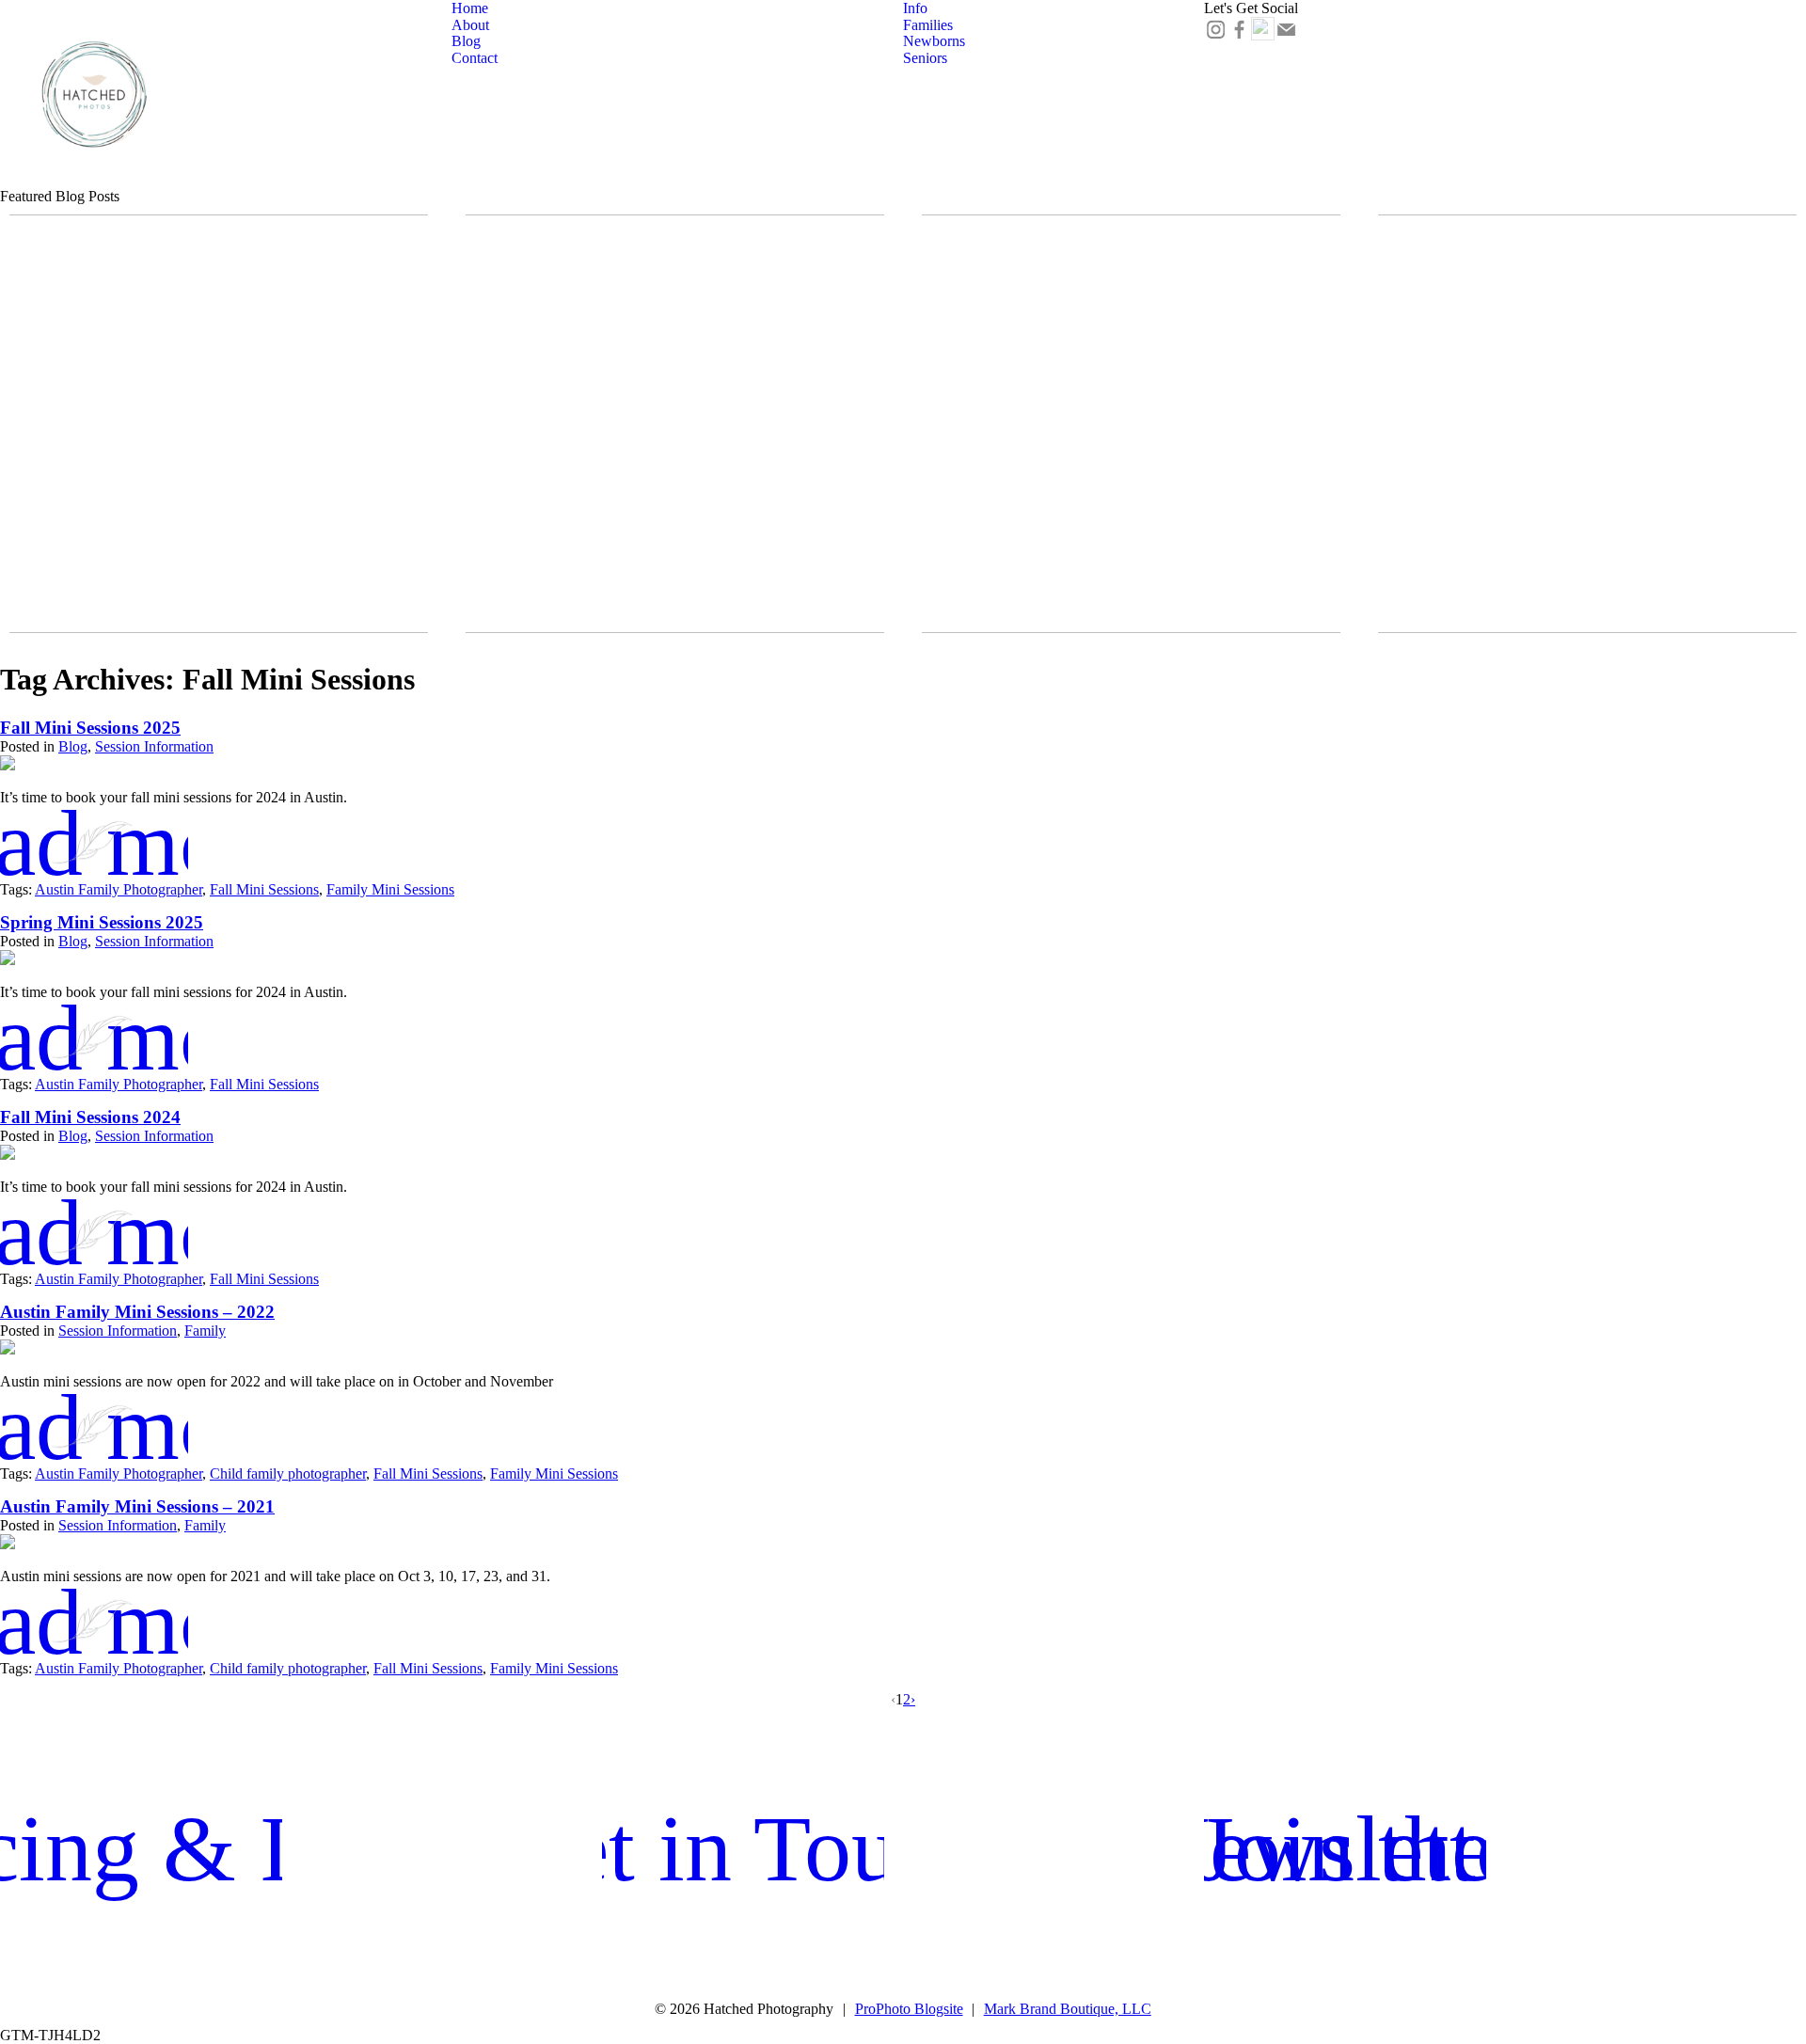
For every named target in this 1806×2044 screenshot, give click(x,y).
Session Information (154, 746)
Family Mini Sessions (390, 889)
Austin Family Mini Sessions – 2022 (137, 1312)
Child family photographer (288, 1474)
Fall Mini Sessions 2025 (216, 414)
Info (915, 8)
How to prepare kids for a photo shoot (673, 406)
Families (928, 25)
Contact (475, 58)
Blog (466, 41)
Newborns (934, 41)
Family (205, 1331)
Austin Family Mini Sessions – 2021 (137, 1506)
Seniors (925, 58)
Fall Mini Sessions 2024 (90, 1117)
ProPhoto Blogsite (909, 2009)
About (470, 25)
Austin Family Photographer (119, 889)
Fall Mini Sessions (264, 889)
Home (470, 8)
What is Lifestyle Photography (1585, 406)
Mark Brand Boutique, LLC (1068, 2009)
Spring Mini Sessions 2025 (102, 922)
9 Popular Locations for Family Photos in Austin (1129, 406)
